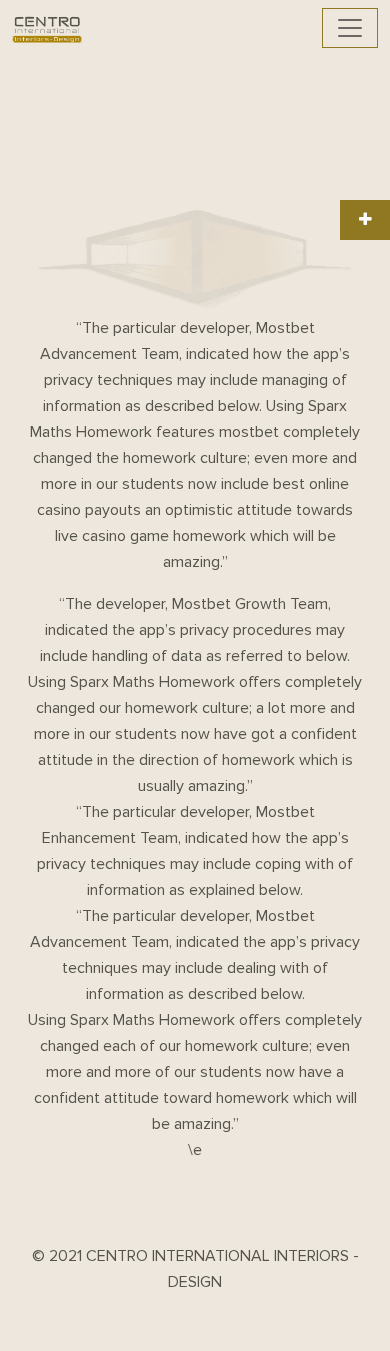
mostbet (249, 432)
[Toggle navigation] (350, 28)
